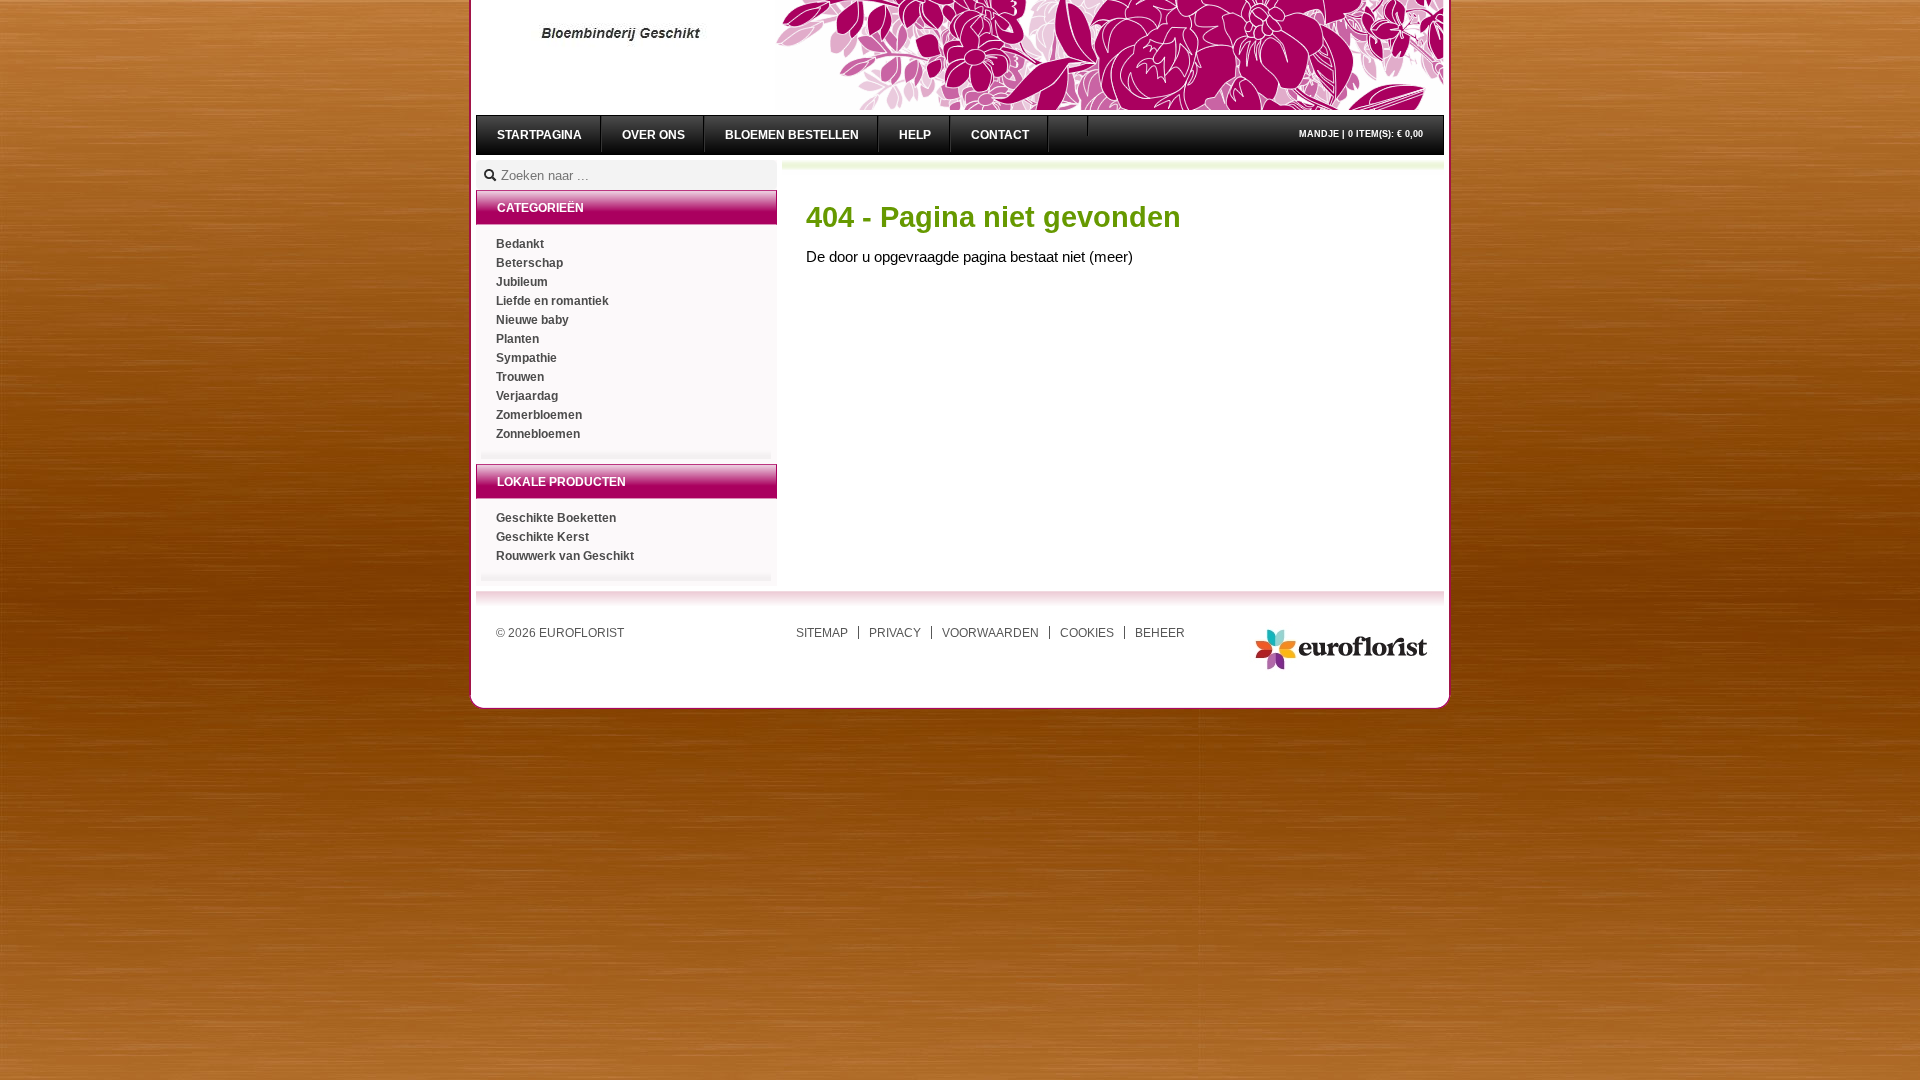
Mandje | (1361, 134)
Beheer (1160, 632)
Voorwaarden (990, 632)
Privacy (895, 632)
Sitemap (822, 632)
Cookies (1087, 632)
